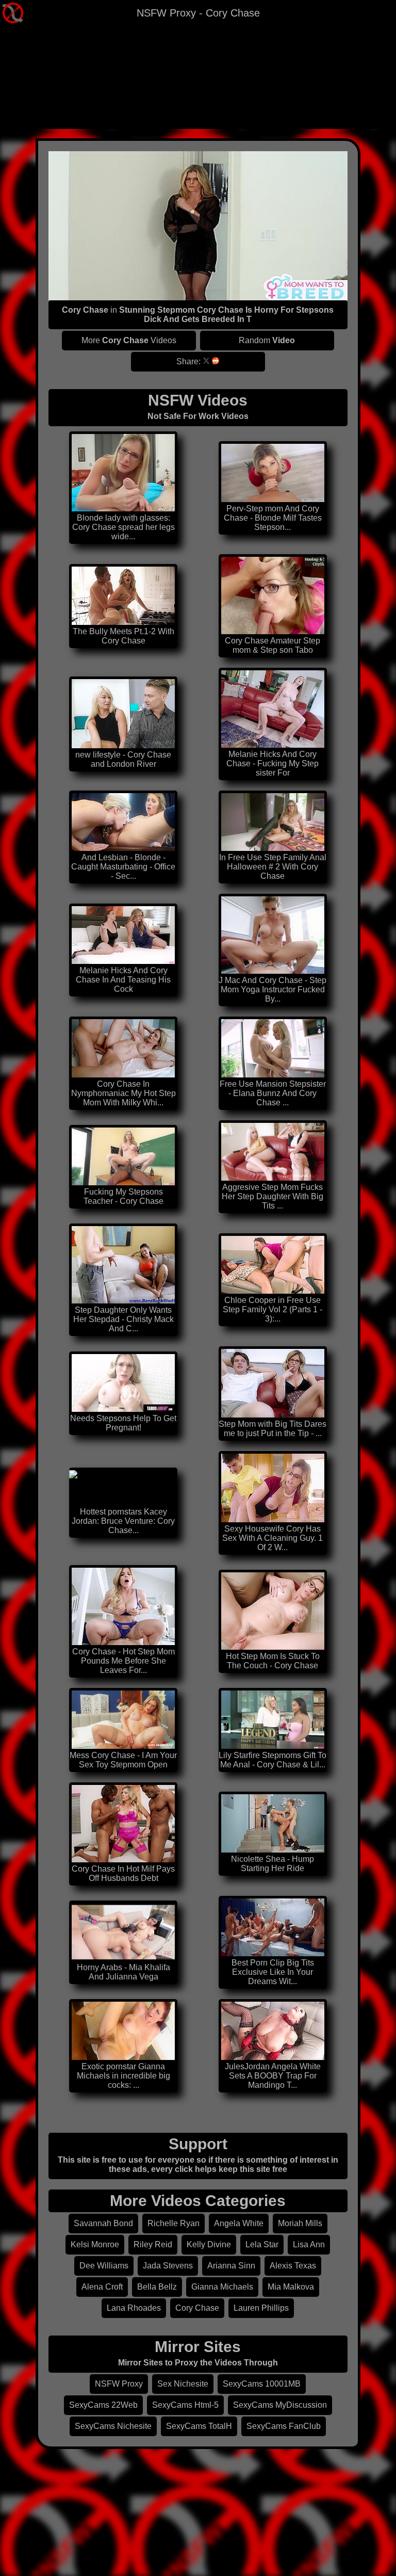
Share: (188, 361)
